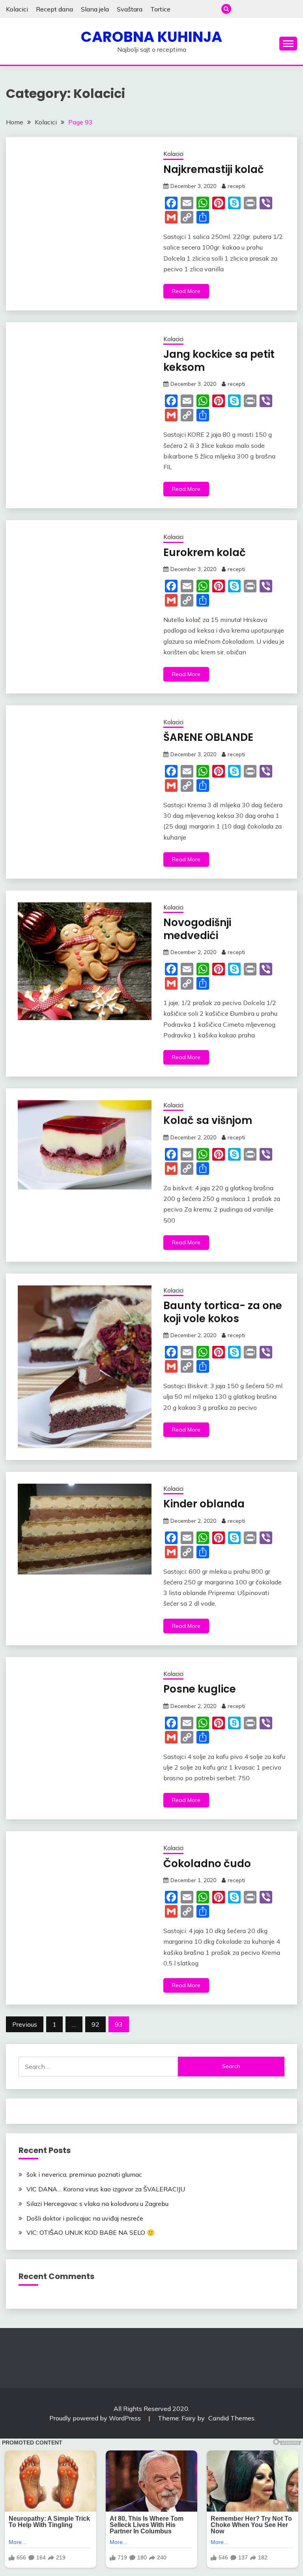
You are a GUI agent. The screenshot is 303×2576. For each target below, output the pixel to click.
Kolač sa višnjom (208, 1120)
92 (95, 2024)
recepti (236, 186)
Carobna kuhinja (151, 37)
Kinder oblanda (204, 1504)
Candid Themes (231, 2418)
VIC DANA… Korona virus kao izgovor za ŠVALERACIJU (106, 2189)
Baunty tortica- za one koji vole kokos (223, 1312)
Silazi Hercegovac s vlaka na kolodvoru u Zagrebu (97, 2204)
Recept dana (54, 9)
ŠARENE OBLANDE (208, 737)
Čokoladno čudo (207, 1864)
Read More (186, 291)
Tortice (160, 9)
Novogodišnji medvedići (197, 929)
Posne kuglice (200, 1689)
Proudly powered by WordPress (96, 2418)
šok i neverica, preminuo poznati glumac (84, 2174)
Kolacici (17, 9)
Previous (25, 2024)
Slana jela (95, 9)
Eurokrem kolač (205, 552)
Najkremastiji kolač (214, 169)
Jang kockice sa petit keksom (219, 361)
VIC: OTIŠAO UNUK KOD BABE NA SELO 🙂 (91, 2232)
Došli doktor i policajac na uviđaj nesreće (85, 2218)
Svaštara (130, 9)
